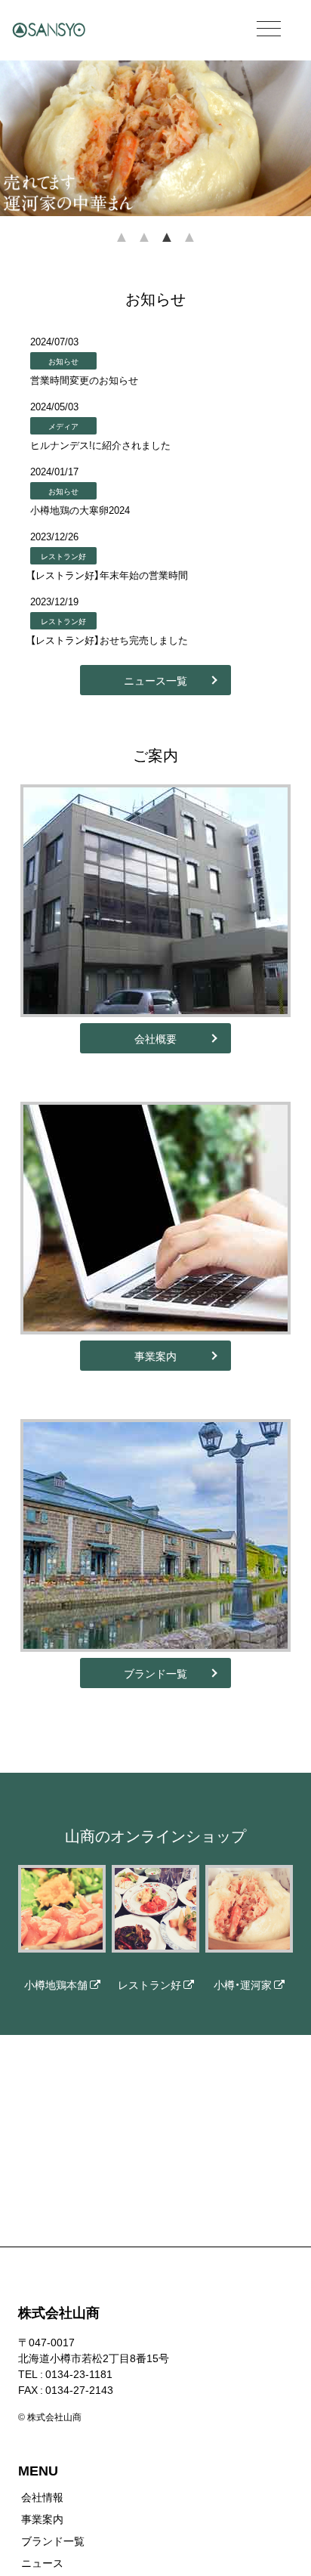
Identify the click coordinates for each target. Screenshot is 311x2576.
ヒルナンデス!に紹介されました (100, 445)
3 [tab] (167, 247)
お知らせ (63, 361)
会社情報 (42, 2497)
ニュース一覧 (155, 680)
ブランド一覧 (155, 1673)
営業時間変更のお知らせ (84, 380)
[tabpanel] (155, 138)
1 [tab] (122, 247)
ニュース (42, 2562)
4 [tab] (189, 247)
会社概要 (155, 1038)
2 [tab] (144, 247)
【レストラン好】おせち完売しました (109, 640)
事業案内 (155, 1356)
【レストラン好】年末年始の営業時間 (109, 575)
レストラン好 (63, 556)
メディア (63, 426)
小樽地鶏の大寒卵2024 (80, 510)
